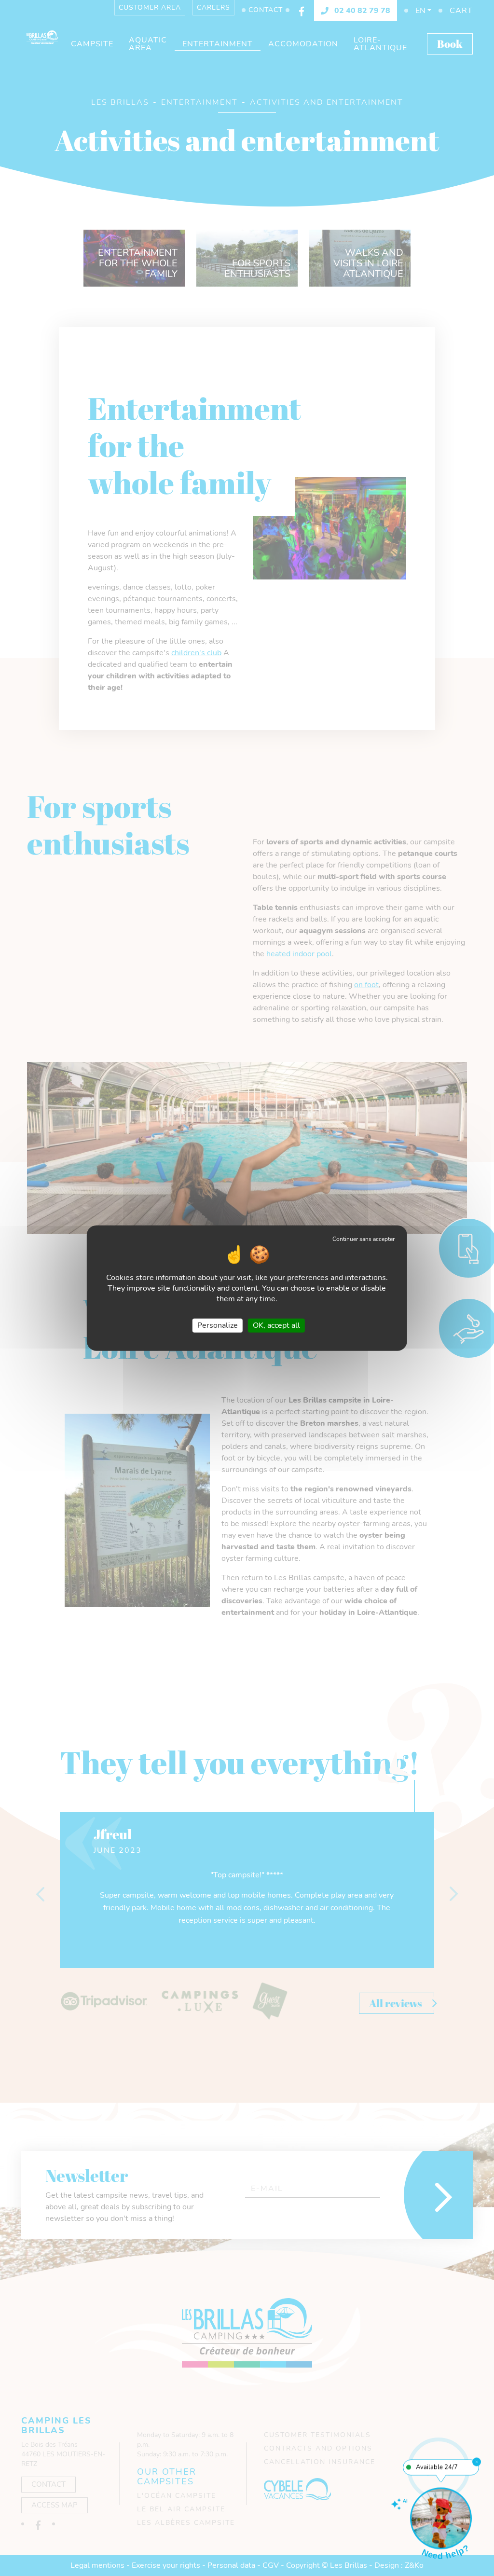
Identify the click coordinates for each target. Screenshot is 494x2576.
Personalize (218, 1325)
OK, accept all (276, 1325)
